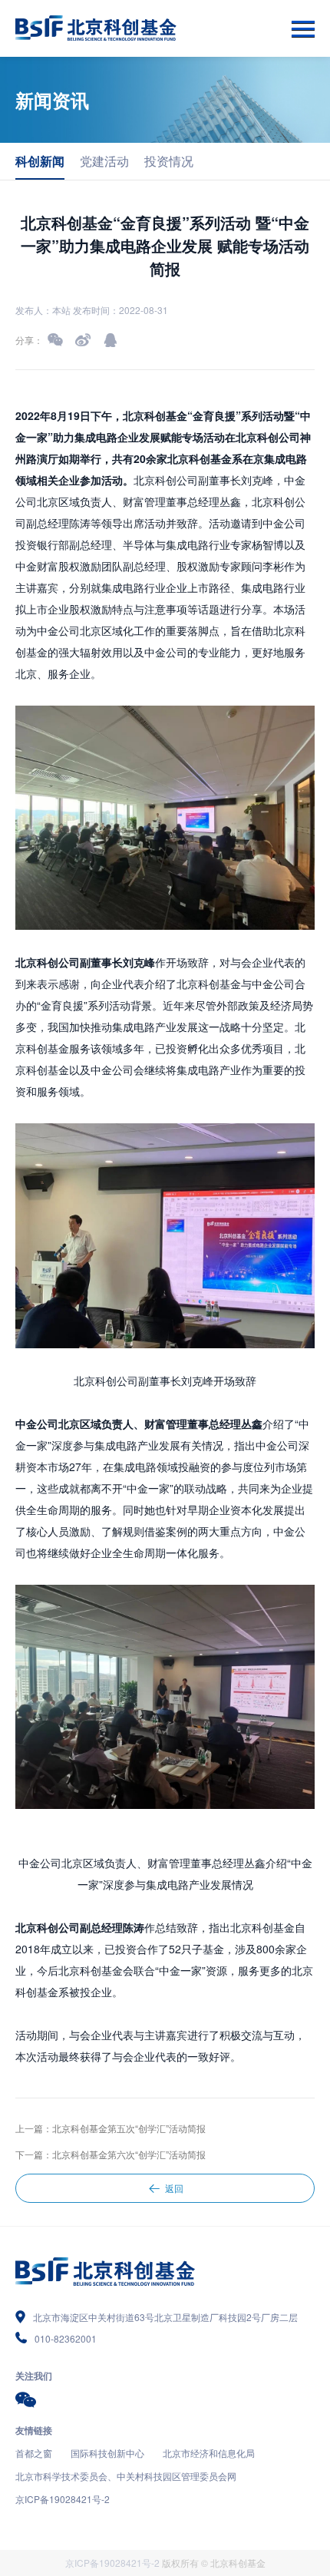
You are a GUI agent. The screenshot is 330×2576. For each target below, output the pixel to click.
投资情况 (169, 161)
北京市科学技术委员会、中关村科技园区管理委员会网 (126, 2476)
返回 (174, 2188)
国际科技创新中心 (107, 2453)
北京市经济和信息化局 (209, 2453)
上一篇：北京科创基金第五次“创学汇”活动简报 (111, 2128)
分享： (29, 340)
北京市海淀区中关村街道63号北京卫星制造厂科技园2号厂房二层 (165, 2317)
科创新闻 (40, 161)
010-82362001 (66, 2338)
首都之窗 (34, 2453)
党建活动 (104, 161)
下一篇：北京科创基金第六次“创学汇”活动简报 (111, 2154)
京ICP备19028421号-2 (63, 2499)
